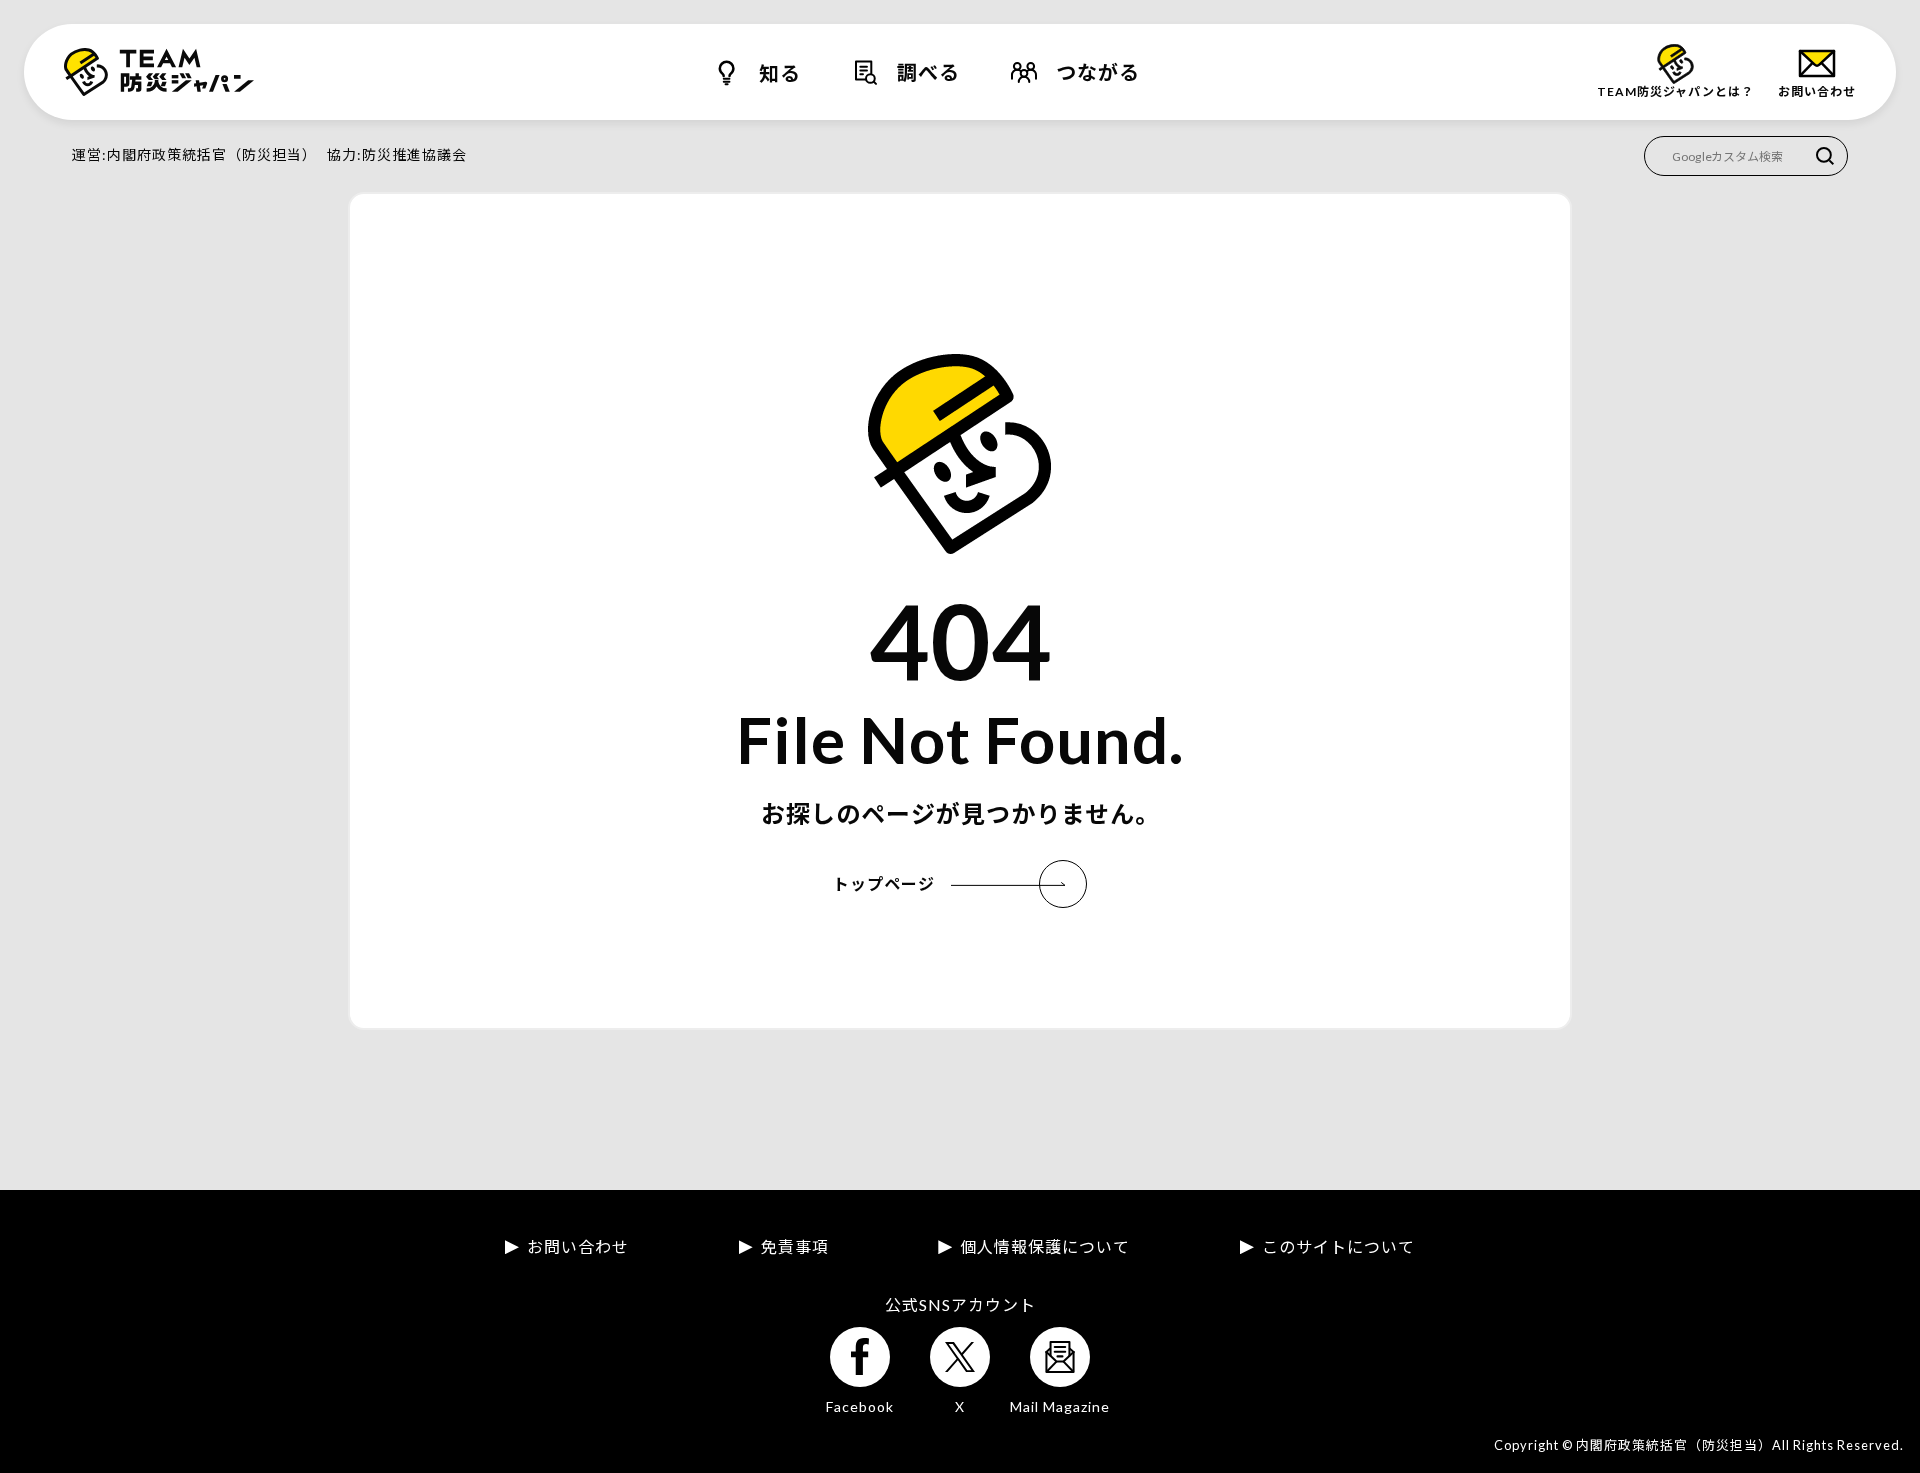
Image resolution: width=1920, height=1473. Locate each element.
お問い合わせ (578, 1247)
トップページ (884, 883)
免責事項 (795, 1247)
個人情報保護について (1045, 1247)
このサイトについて (1338, 1247)
